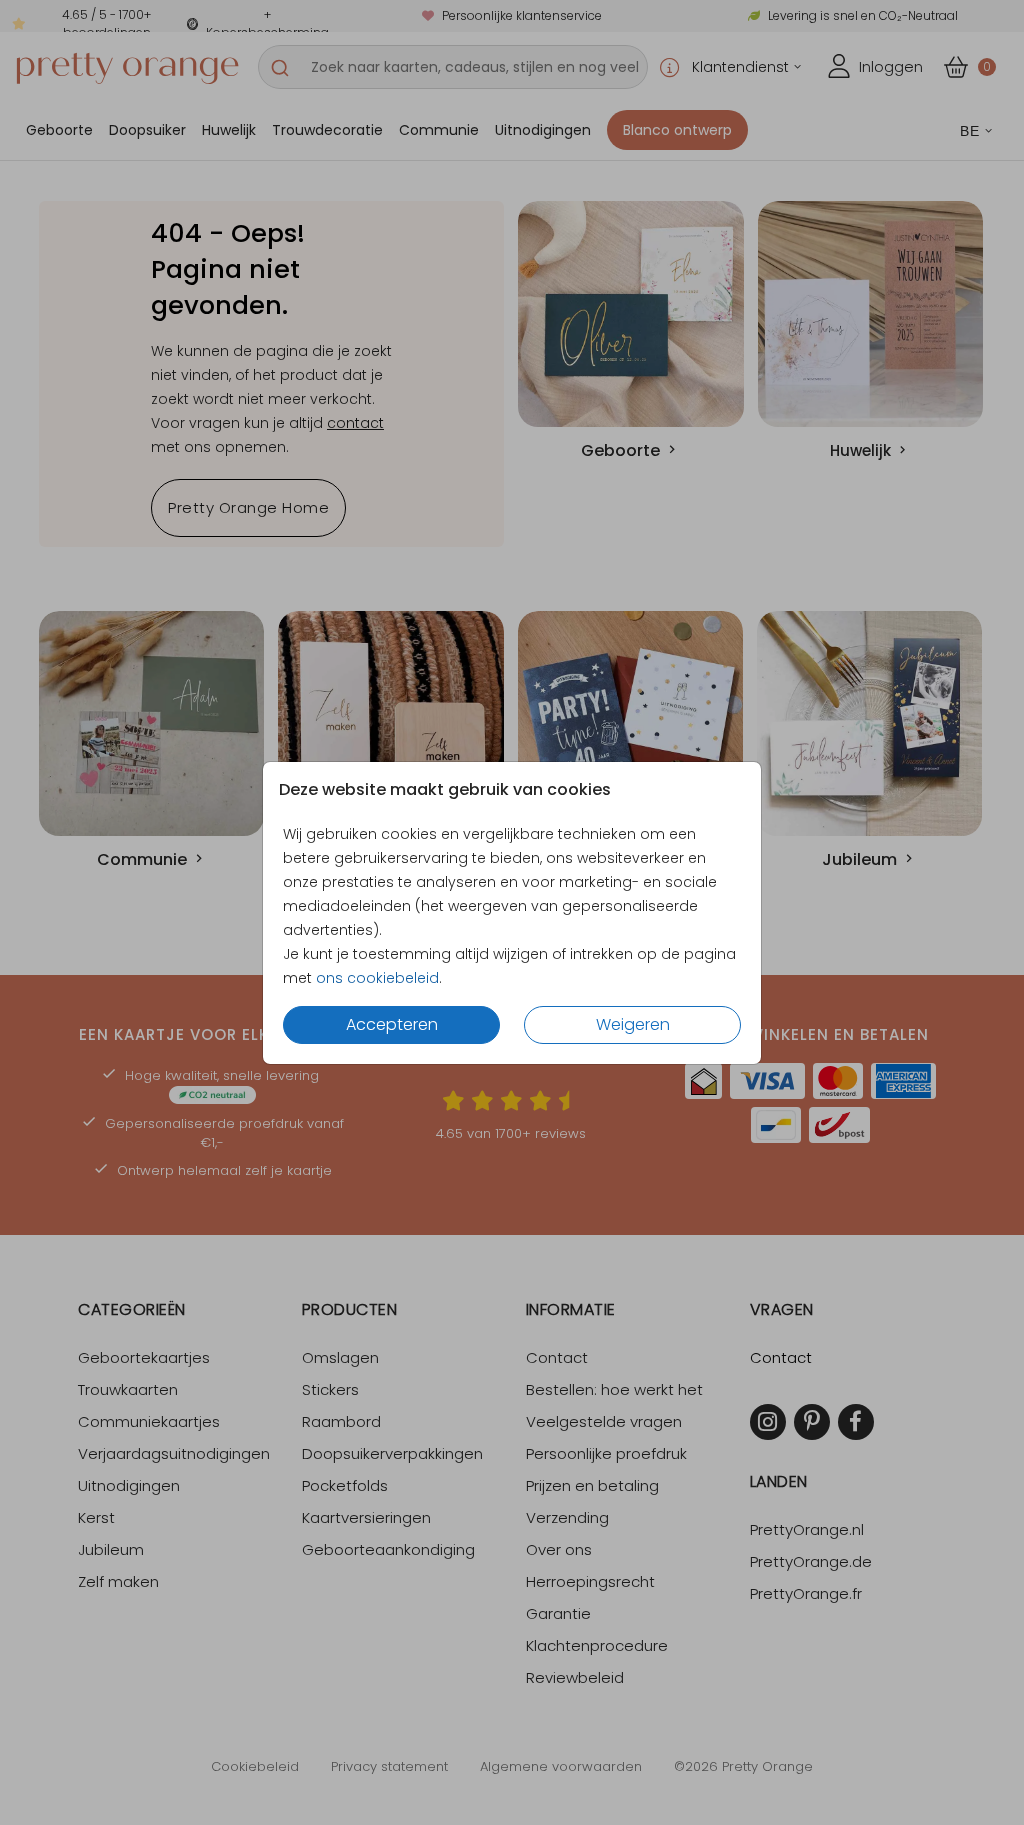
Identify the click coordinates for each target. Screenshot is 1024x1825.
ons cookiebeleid (377, 978)
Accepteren (392, 1024)
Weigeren (633, 1024)
